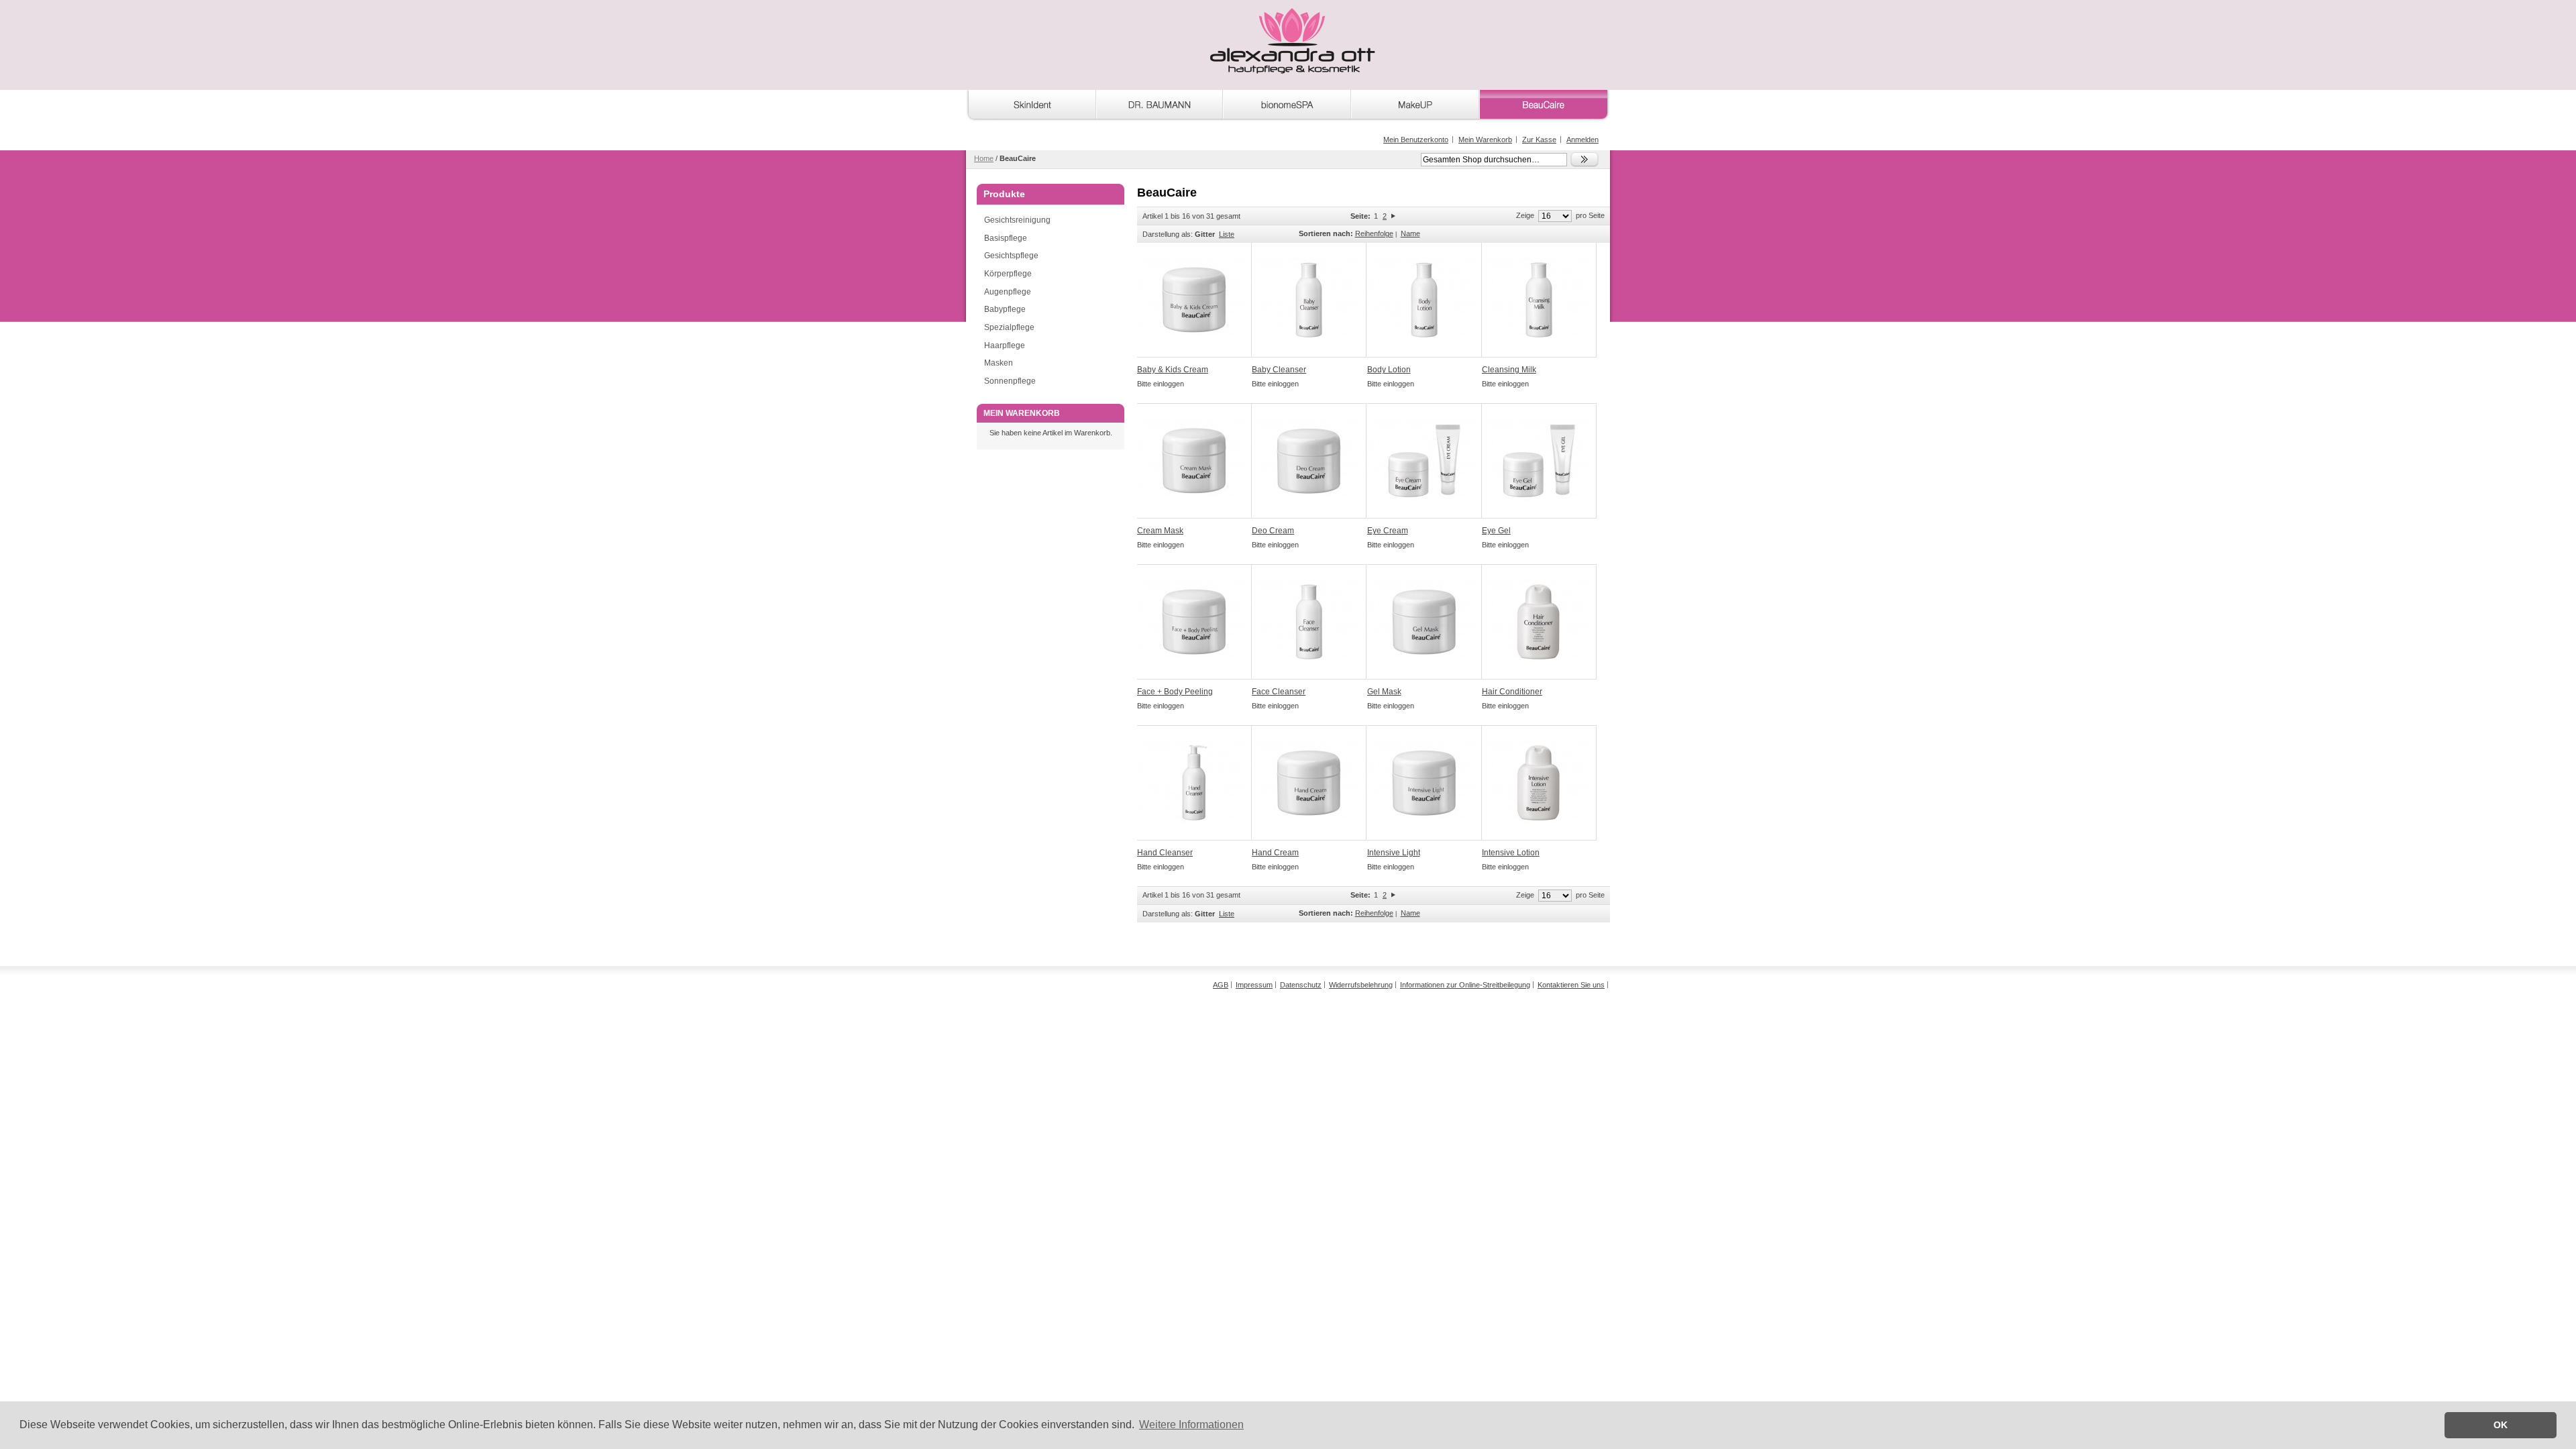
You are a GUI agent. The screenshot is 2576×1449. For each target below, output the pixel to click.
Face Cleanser (1279, 692)
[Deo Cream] (1309, 461)
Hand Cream (1275, 853)
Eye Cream (1388, 531)
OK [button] (2501, 1425)
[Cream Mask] (1194, 461)
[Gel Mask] (1425, 622)
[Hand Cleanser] (1194, 783)
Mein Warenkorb (1485, 140)
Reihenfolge (1374, 233)
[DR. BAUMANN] (1160, 107)
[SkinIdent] (1031, 107)
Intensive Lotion (1511, 853)
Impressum (1254, 985)
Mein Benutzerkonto (1416, 140)
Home (984, 158)
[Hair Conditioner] (1539, 622)
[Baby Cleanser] (1309, 300)
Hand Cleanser (1165, 853)
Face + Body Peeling (1175, 692)
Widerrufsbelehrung (1361, 985)
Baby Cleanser (1279, 370)
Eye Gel (1496, 531)
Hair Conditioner (1512, 692)
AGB (1221, 985)
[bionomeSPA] (1287, 107)
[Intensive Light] (1425, 783)
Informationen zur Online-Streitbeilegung (1465, 985)
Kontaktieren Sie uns (1571, 985)
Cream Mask (1160, 531)
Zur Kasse (1539, 140)
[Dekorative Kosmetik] (1415, 107)
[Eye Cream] (1425, 461)
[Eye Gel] (1539, 461)
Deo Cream (1273, 531)
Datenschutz (1301, 985)
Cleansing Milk (1509, 370)
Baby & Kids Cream (1173, 370)
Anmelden (1582, 140)
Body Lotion (1389, 370)
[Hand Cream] (1309, 783)
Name (1410, 233)
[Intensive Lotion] (1539, 783)
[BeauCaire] (1544, 107)
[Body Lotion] (1425, 300)
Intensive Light (1394, 853)
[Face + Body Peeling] (1194, 622)
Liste (1227, 234)
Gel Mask (1384, 692)
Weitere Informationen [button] (1191, 1425)
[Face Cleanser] (1309, 622)
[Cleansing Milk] (1539, 300)
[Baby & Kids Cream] (1194, 300)
